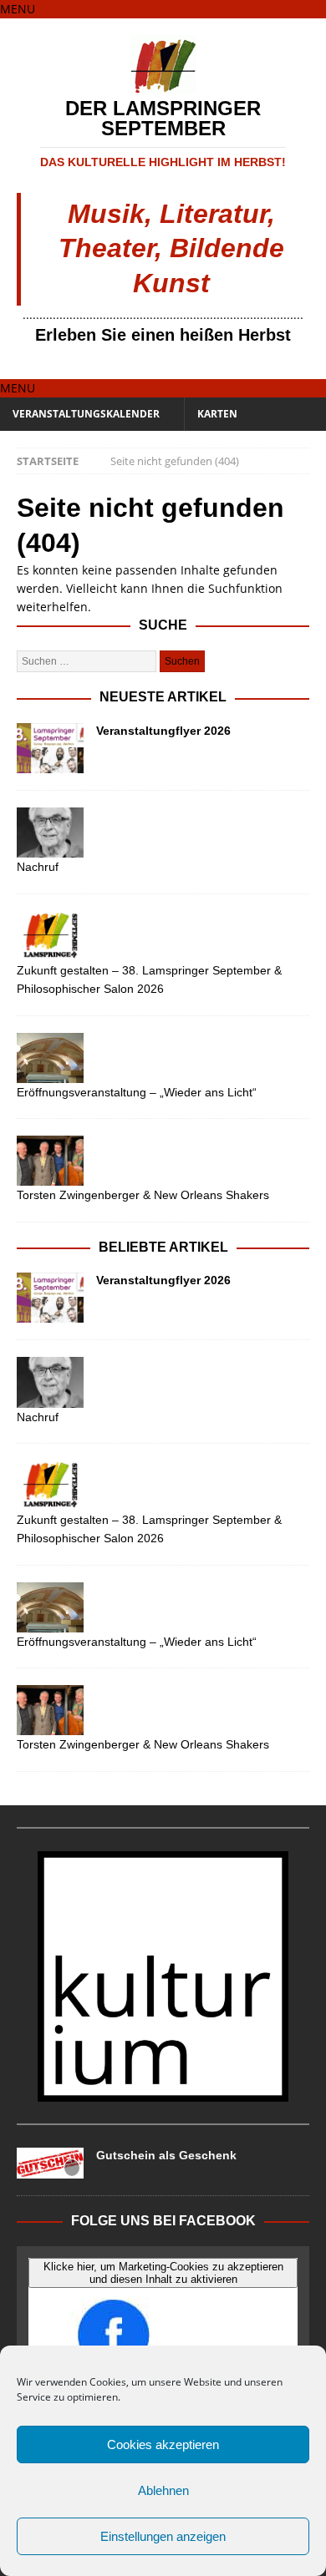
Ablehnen (163, 2490)
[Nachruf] (163, 833)
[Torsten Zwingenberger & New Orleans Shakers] (163, 1161)
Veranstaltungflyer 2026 (163, 731)
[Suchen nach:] (88, 660)
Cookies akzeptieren (163, 2444)
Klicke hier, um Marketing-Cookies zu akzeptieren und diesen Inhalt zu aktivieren (163, 2273)
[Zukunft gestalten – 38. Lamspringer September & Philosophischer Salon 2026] (163, 936)
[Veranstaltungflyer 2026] (50, 748)
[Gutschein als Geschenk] (50, 2163)
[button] (18, 9)
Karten (217, 414)
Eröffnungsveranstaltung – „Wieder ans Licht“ (137, 1092)
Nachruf (38, 867)
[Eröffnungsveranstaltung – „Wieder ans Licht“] (163, 1058)
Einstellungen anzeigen (163, 2536)
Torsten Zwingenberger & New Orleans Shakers (143, 1195)
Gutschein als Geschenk (166, 2155)
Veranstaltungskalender (86, 414)
